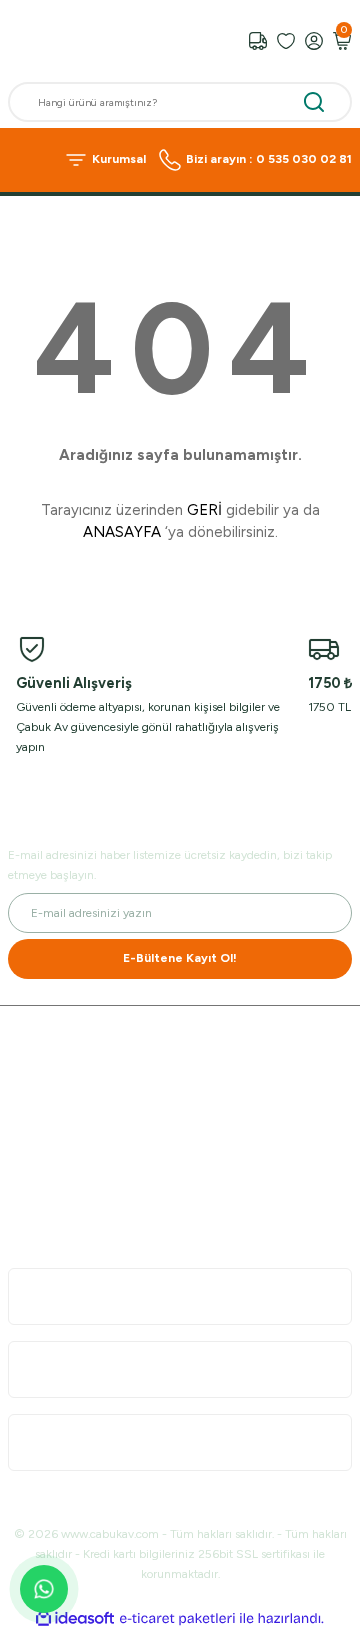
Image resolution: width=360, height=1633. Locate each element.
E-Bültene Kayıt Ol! (180, 958)
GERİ (204, 510)
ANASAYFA (122, 532)
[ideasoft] (75, 1619)
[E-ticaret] (177, 1618)
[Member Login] (314, 41)
